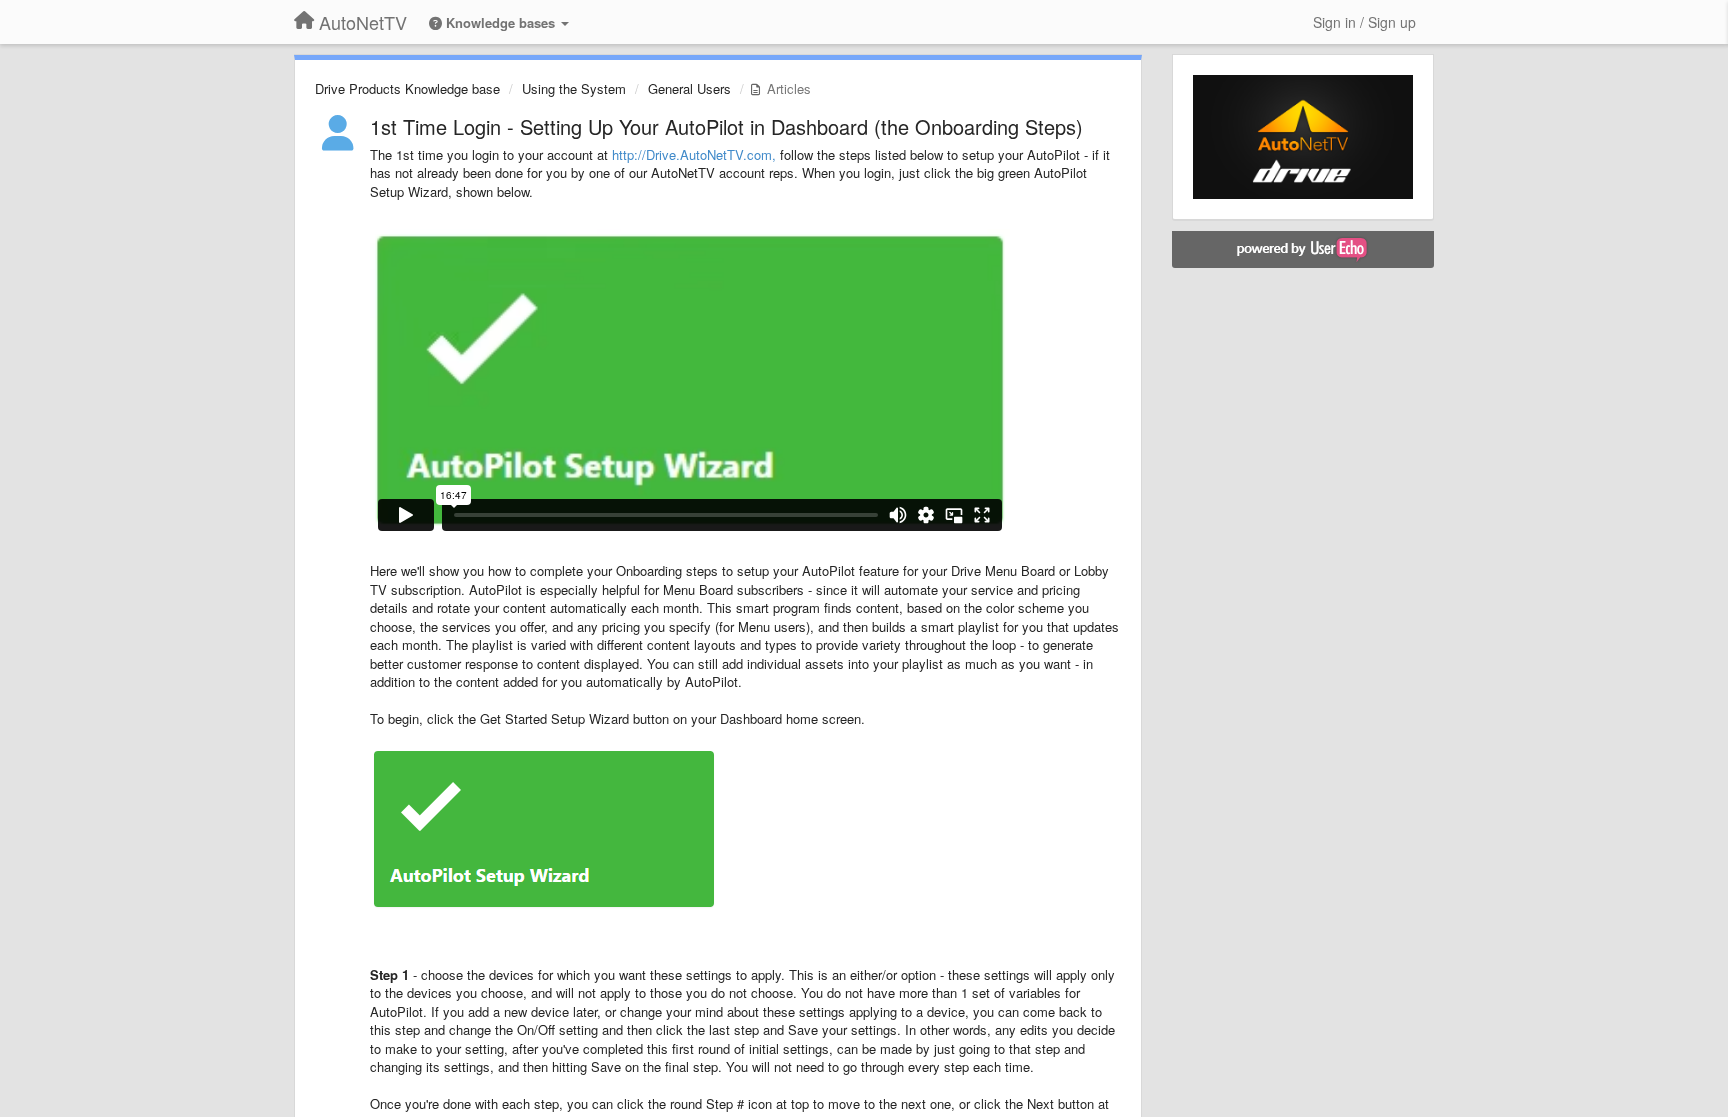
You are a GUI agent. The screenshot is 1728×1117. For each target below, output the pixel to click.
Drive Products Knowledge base (407, 88)
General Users (689, 88)
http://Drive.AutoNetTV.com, (694, 154)
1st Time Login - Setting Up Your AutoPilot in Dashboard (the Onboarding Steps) (726, 126)
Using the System (574, 88)
